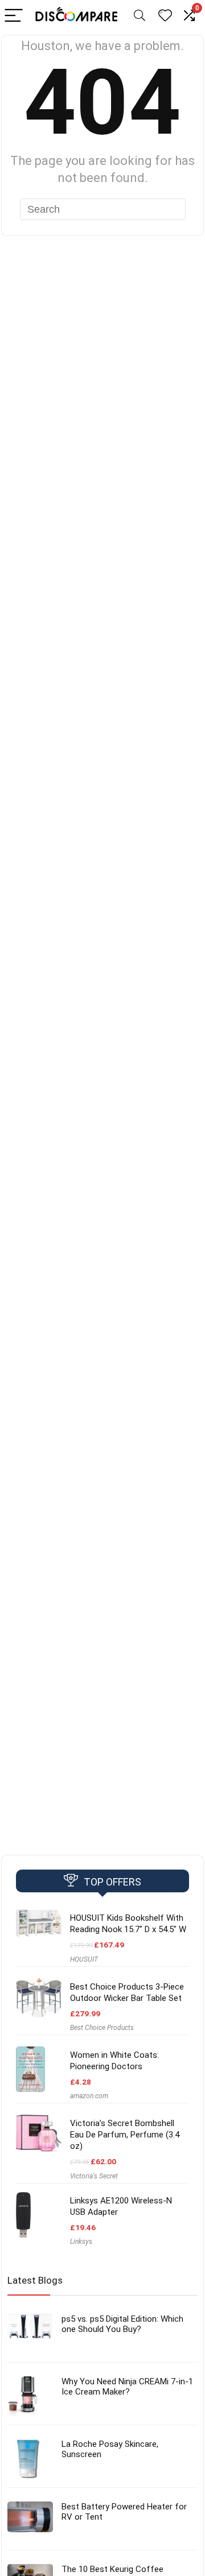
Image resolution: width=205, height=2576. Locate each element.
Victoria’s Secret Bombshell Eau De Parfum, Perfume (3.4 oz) (125, 2135)
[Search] (140, 16)
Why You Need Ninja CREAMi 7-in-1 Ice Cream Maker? (127, 2387)
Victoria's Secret (94, 2176)
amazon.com (89, 2096)
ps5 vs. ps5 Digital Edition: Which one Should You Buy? (122, 2324)
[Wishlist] (165, 16)
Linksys (81, 2242)
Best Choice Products (102, 2028)
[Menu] (14, 16)
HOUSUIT (84, 1959)
